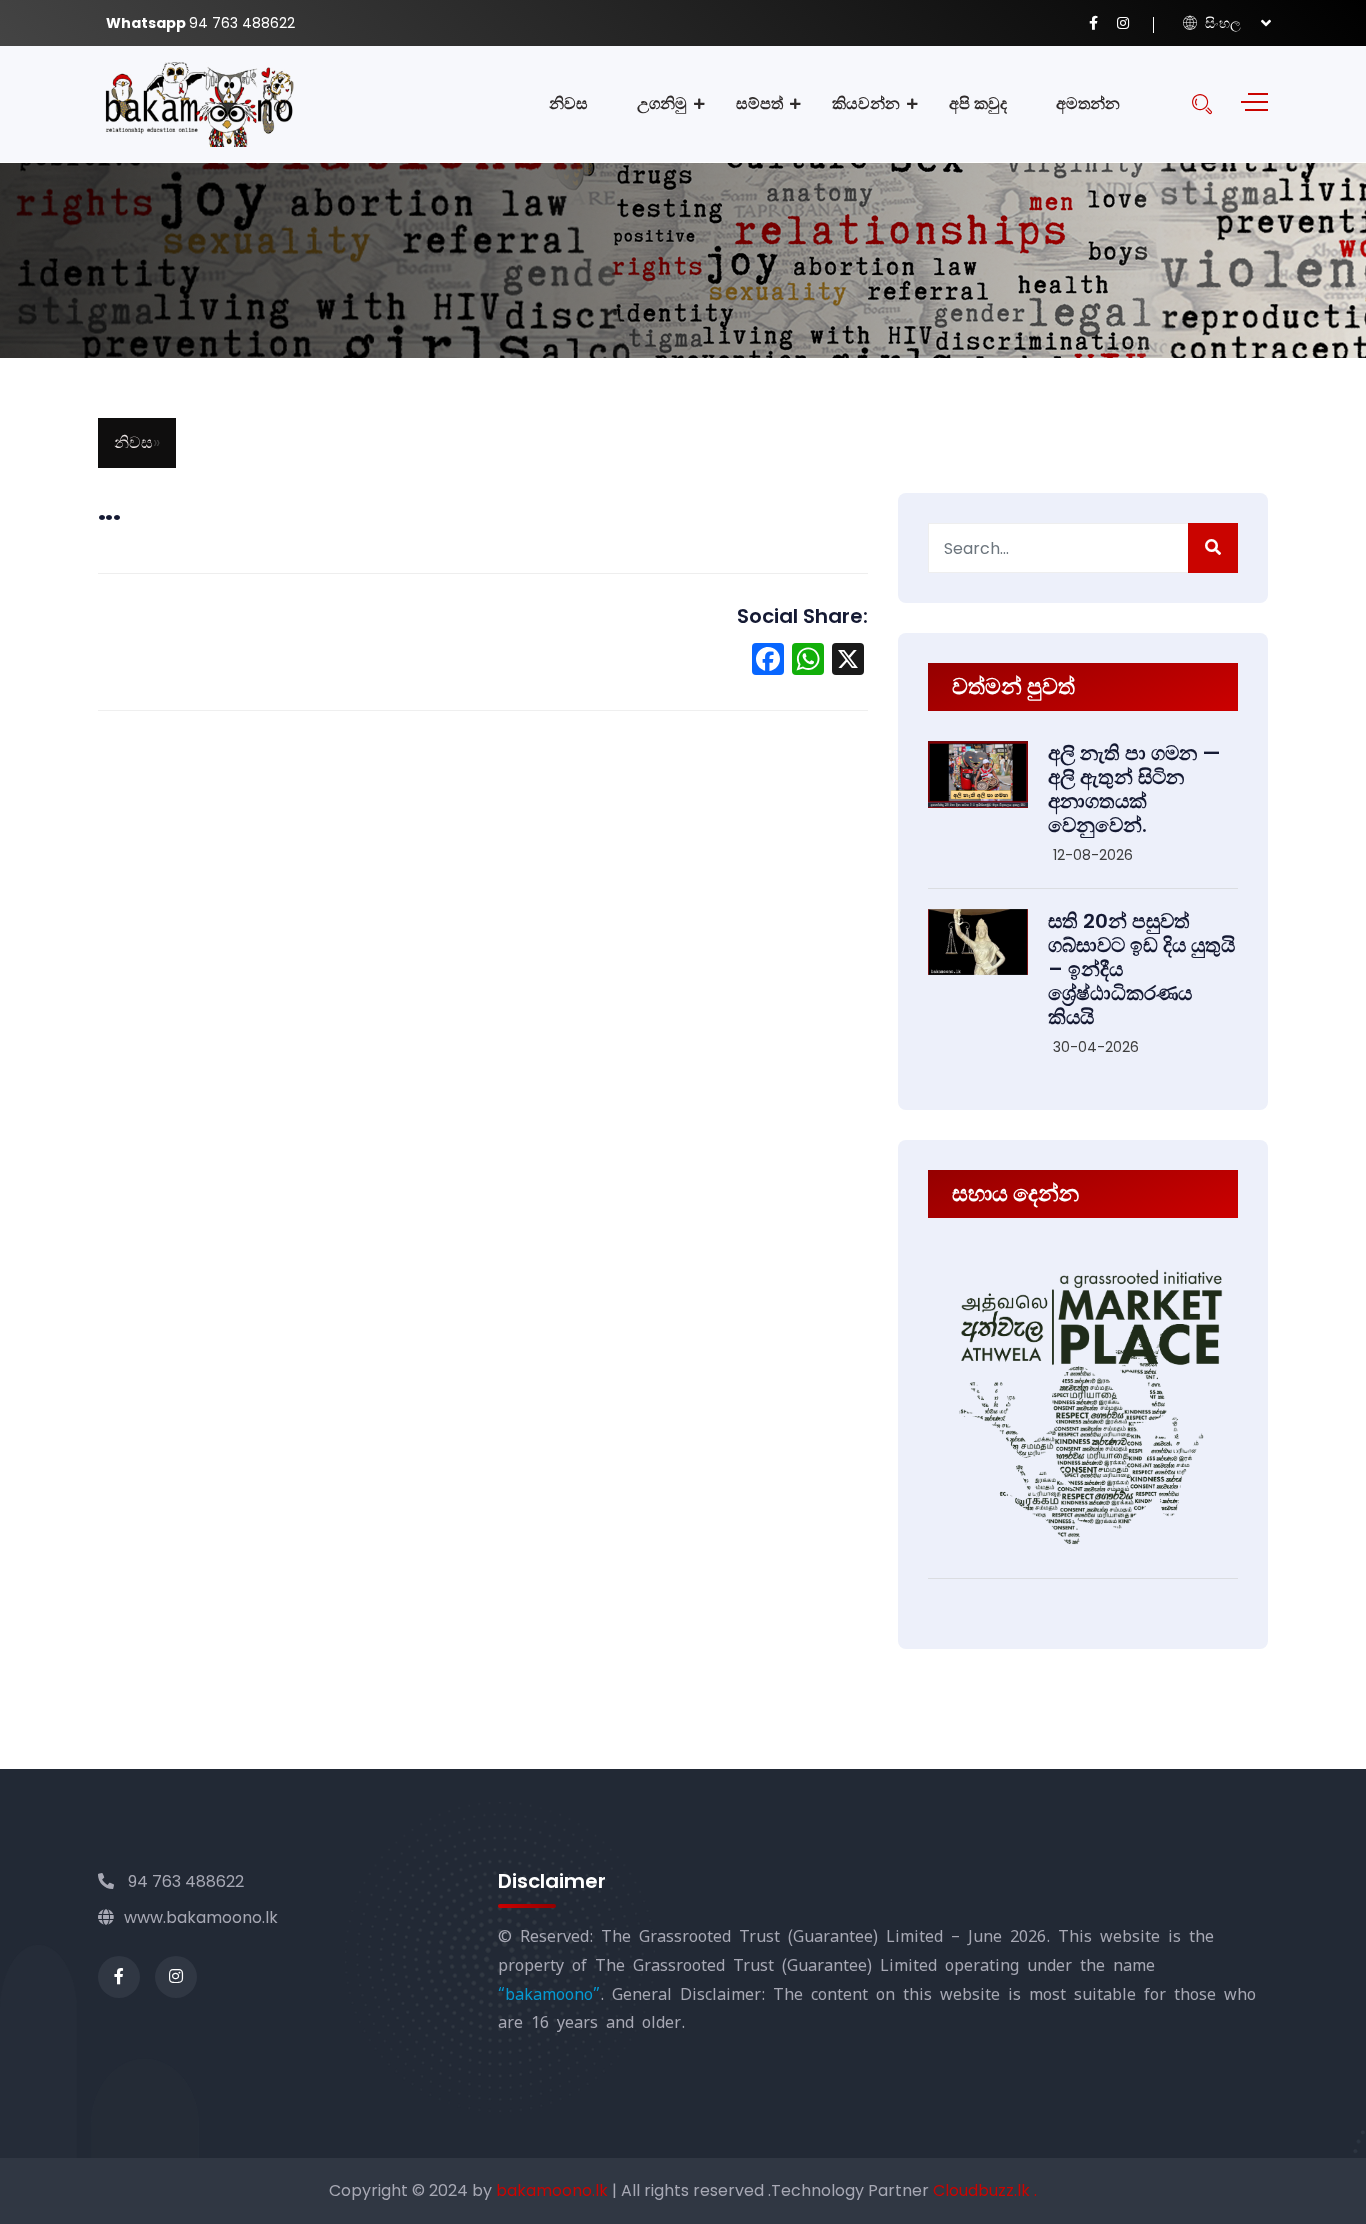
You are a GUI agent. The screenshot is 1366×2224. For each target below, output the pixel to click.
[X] (848, 661)
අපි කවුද (978, 103)
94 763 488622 (184, 1881)
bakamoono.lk (554, 2190)
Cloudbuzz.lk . (985, 2190)
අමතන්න (1088, 103)
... (109, 510)
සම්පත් (759, 103)
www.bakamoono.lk (201, 1917)
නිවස (568, 103)
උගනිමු (662, 103)
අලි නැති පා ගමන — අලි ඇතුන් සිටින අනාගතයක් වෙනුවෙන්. (1134, 789)
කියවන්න (866, 103)
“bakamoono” (549, 1994)
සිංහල (1221, 23)
